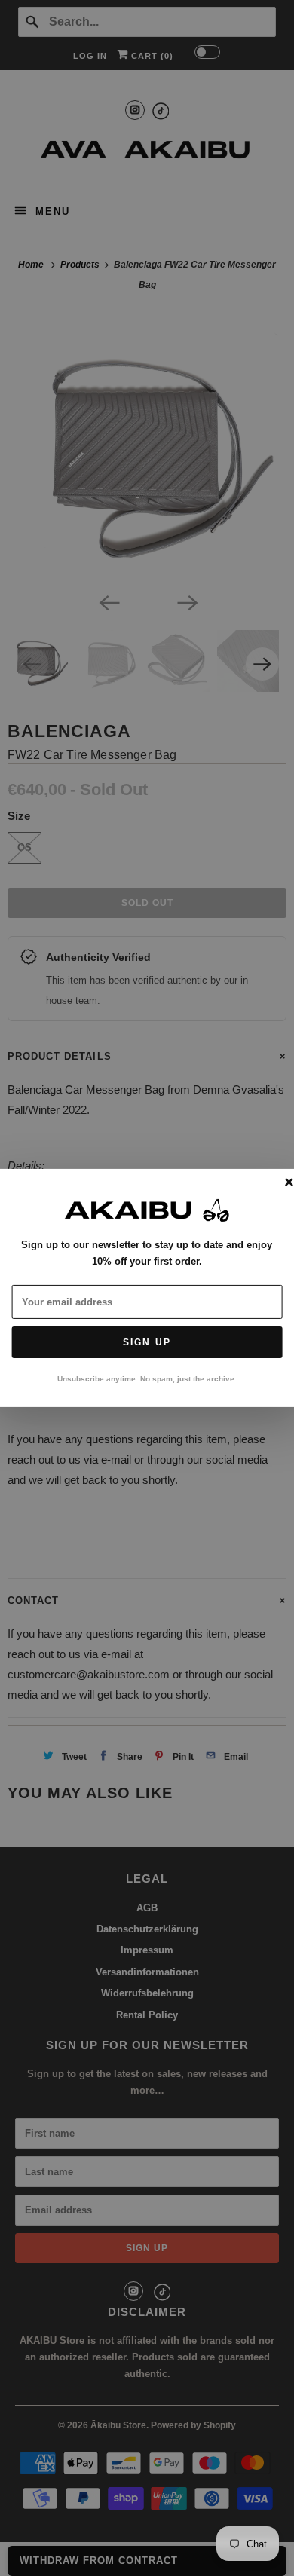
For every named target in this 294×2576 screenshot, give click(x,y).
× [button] (289, 1183)
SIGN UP (147, 1342)
